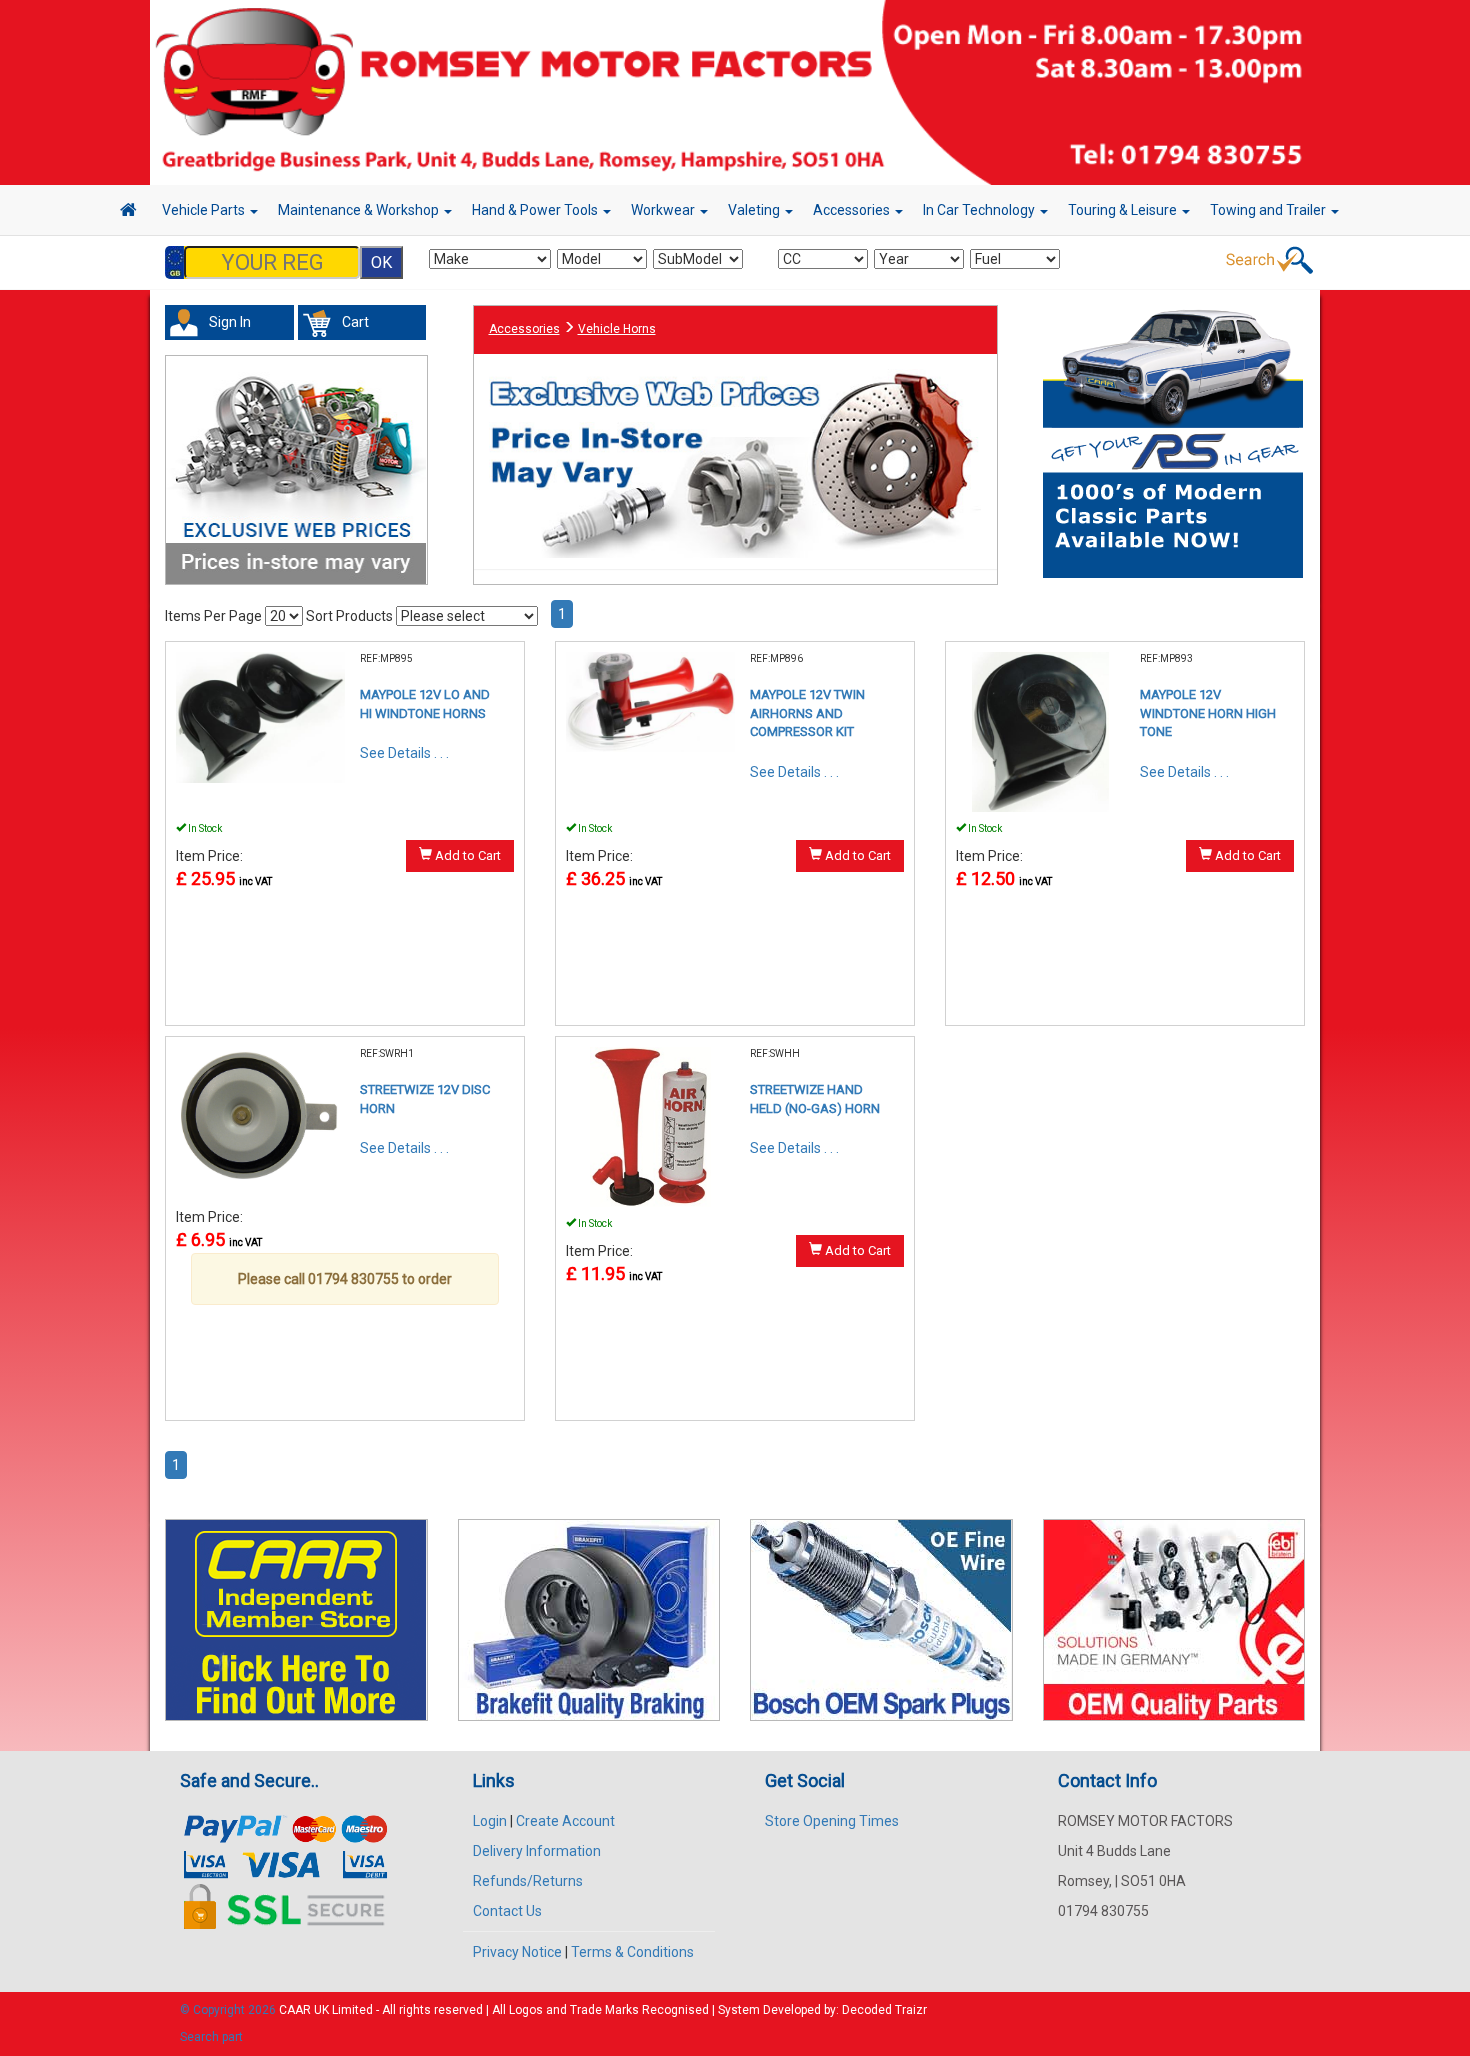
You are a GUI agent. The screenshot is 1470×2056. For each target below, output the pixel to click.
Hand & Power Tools (536, 210)
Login (490, 1821)
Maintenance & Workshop (360, 210)
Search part (211, 2037)
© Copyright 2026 (229, 2010)
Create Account (565, 1821)
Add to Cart (466, 855)
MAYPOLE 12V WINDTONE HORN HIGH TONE (1208, 713)
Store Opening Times (832, 1821)
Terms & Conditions (632, 1952)
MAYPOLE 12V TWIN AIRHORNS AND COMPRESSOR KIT (807, 713)
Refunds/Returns (528, 1881)
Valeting (755, 210)
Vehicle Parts (205, 210)
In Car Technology (980, 210)
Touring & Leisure (1124, 210)
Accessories (853, 210)
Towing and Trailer (1269, 210)
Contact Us (507, 1911)
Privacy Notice (517, 1952)
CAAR (295, 2010)
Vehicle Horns (617, 329)
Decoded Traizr (884, 2010)
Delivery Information (537, 1851)
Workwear (664, 210)
